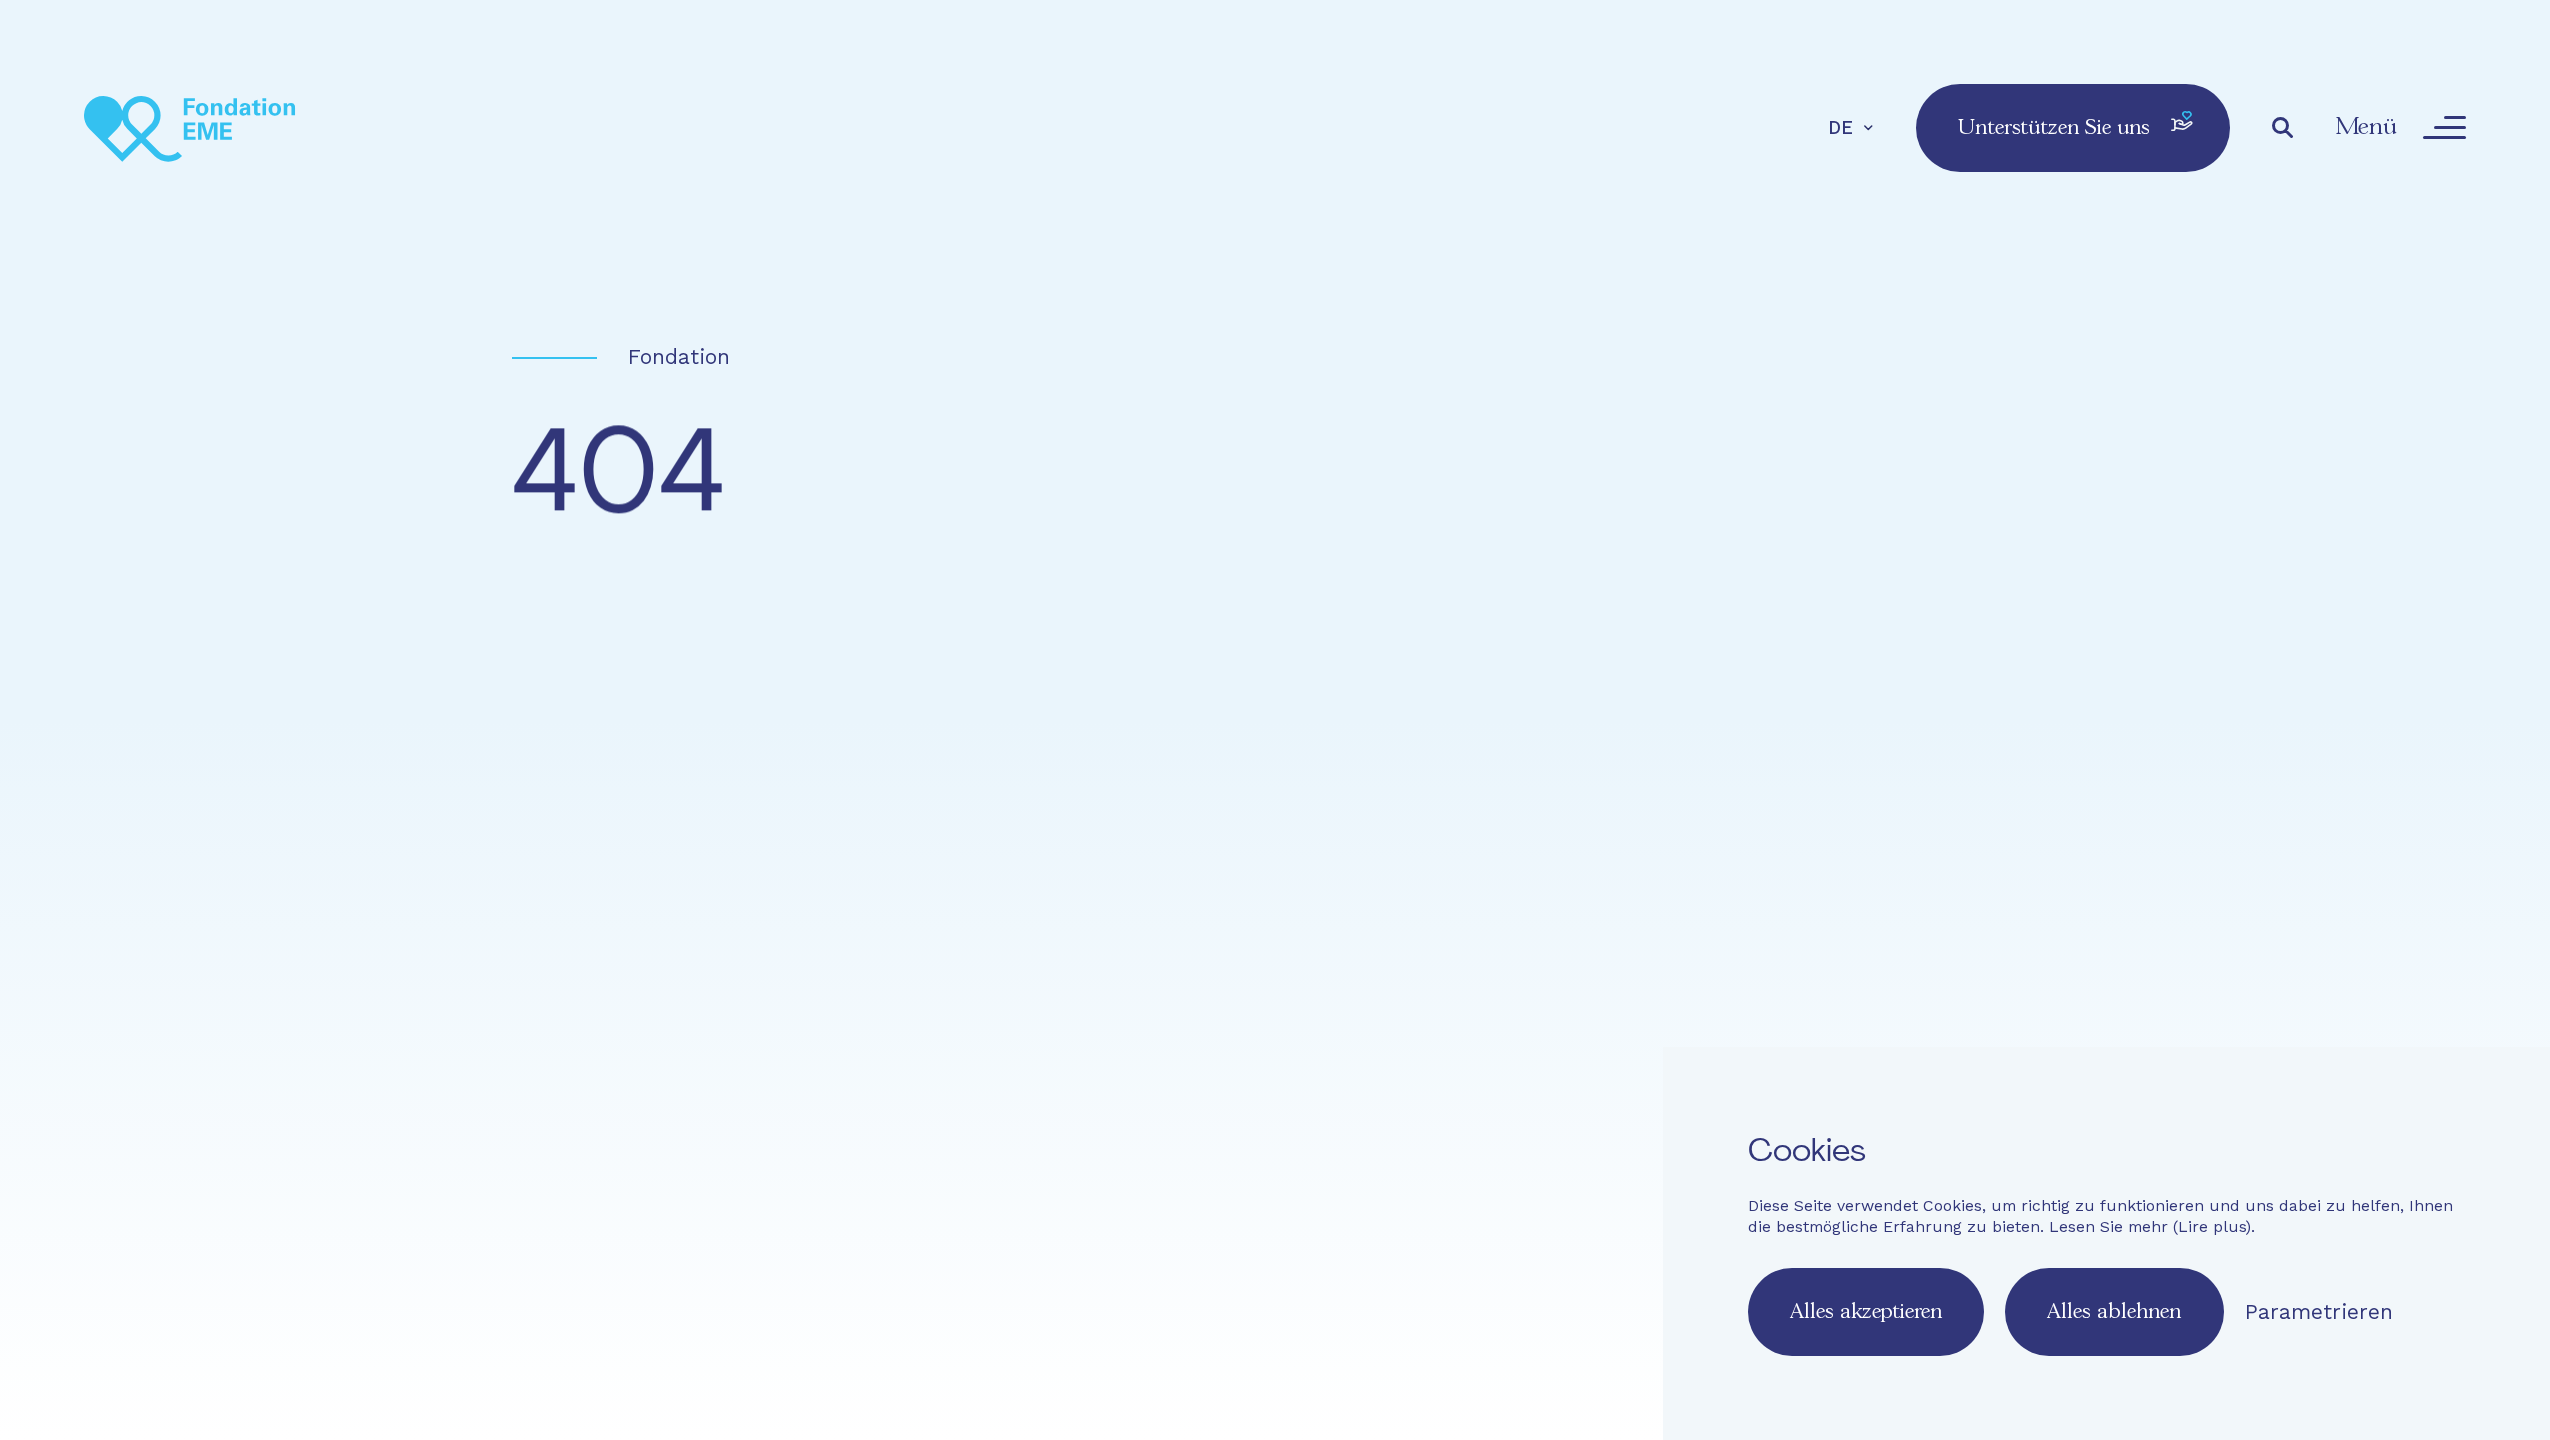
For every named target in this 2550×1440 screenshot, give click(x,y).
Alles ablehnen (2114, 1312)
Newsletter (1325, 1009)
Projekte (1526, 917)
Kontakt (1221, 1009)
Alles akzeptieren (1866, 1312)
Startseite (1095, 917)
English (1124, 1079)
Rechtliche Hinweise (1485, 1009)
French (1048, 1079)
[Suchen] (2283, 128)
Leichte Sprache (1093, 1009)
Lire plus (2212, 1226)
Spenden (1900, 917)
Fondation (679, 356)
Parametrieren (2319, 1311)
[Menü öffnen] (2444, 128)
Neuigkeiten (1711, 917)
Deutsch (1205, 1079)
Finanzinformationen (1690, 1009)
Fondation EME (1316, 917)
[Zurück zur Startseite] (189, 127)
